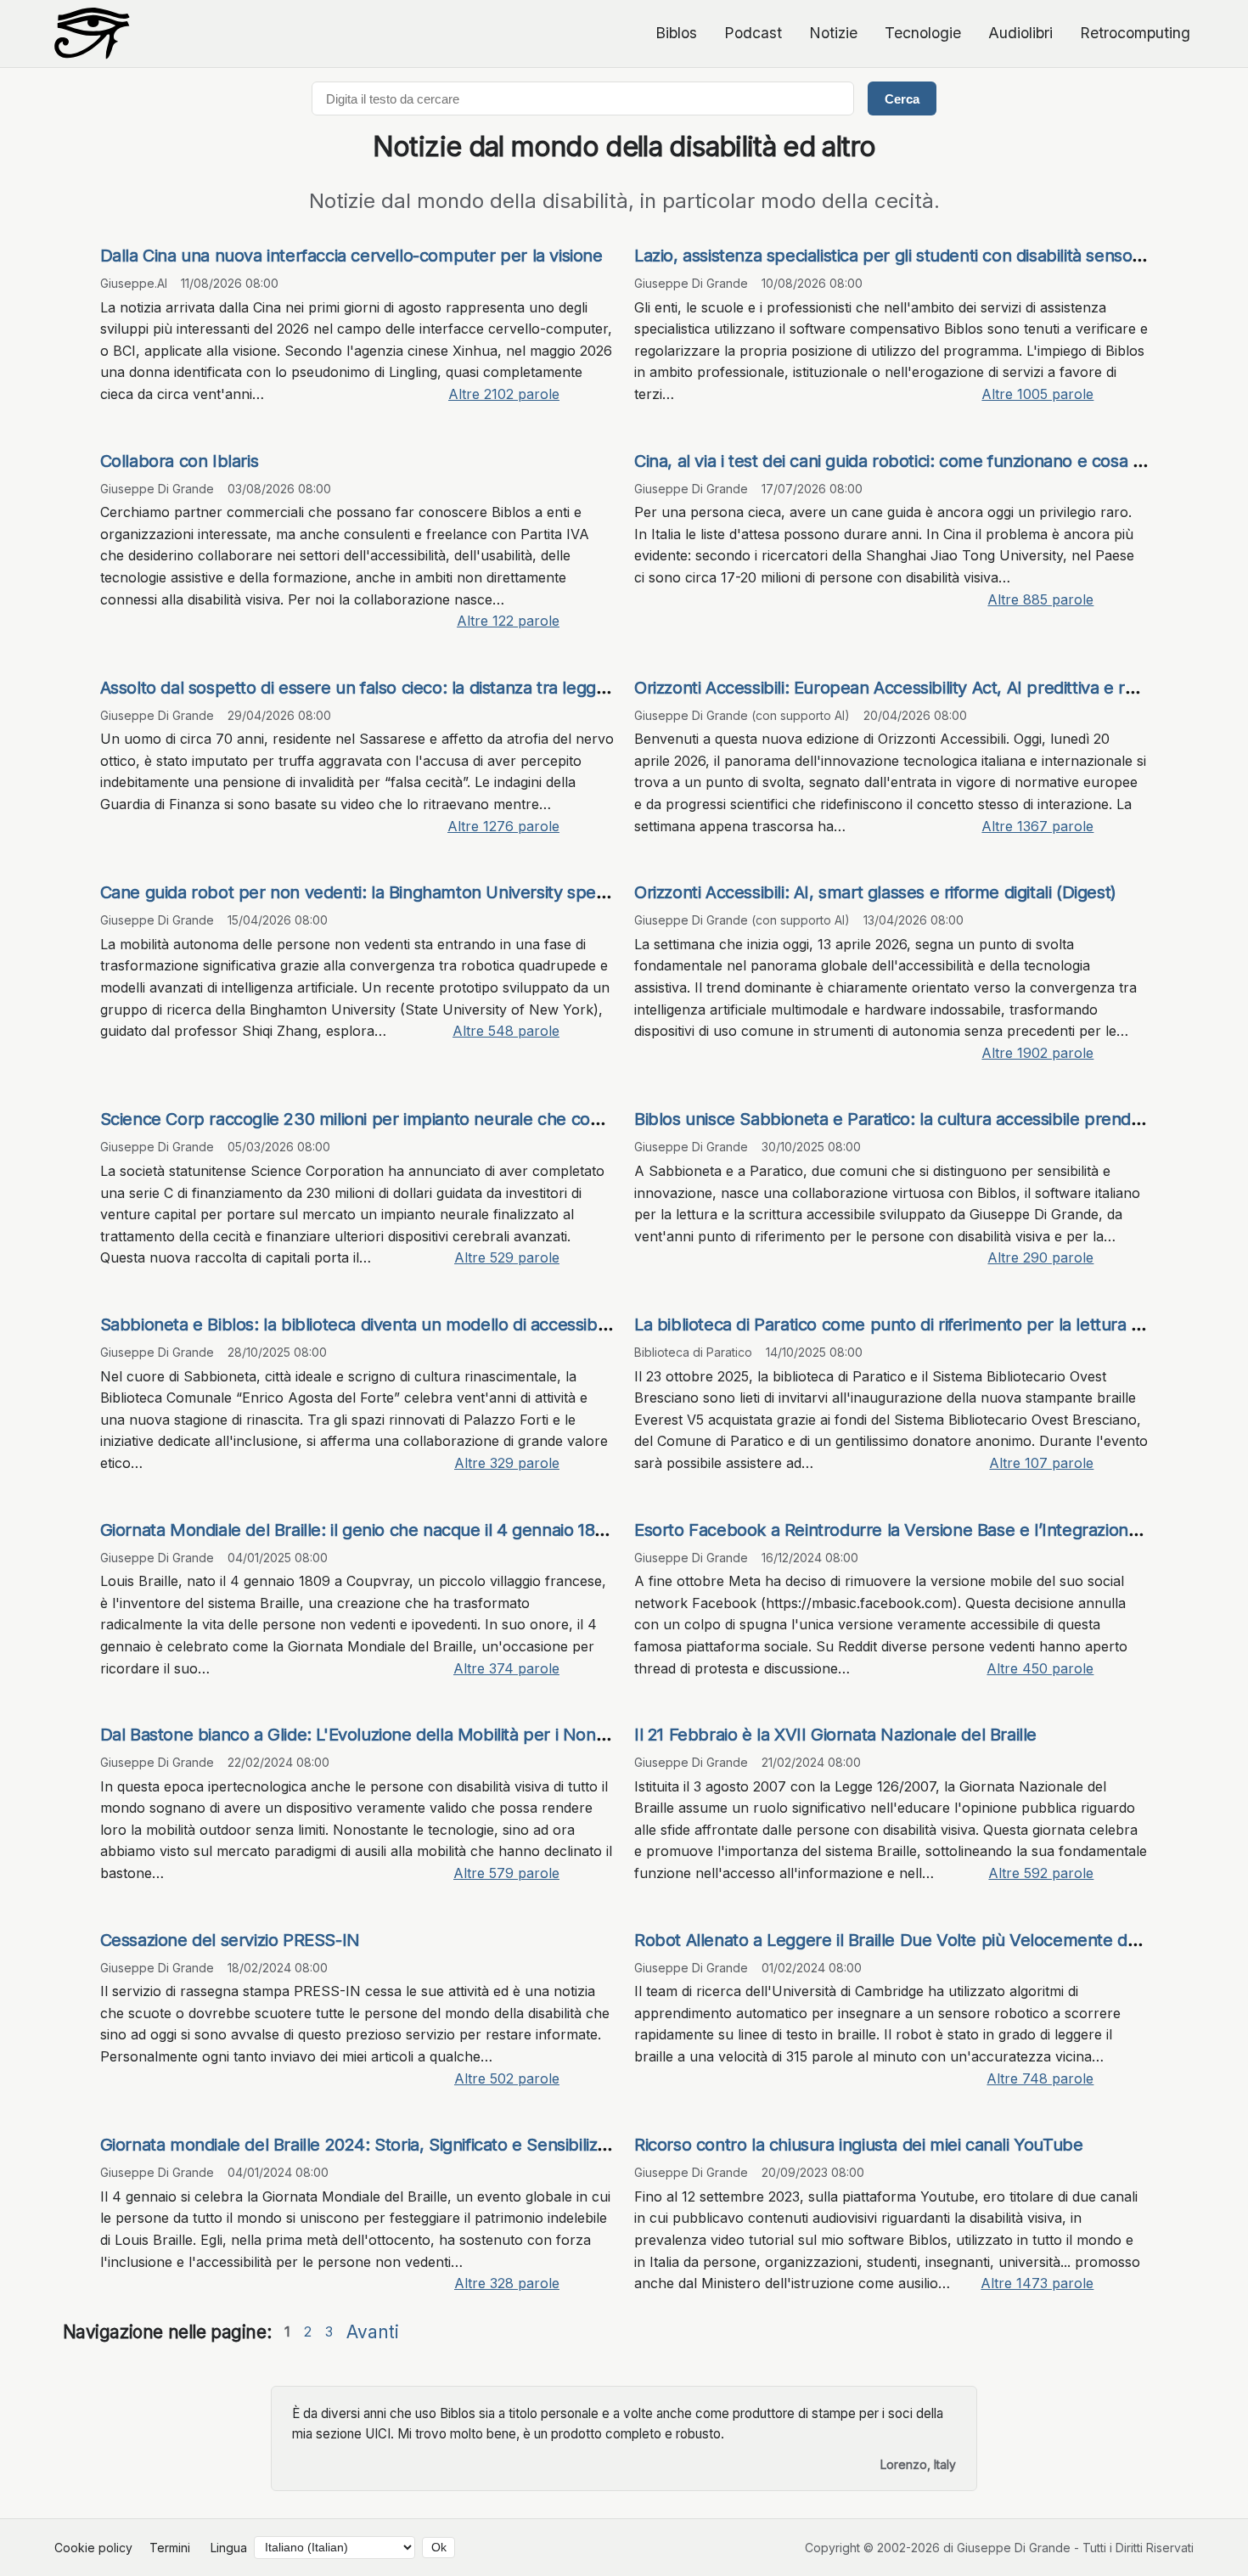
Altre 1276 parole (503, 826)
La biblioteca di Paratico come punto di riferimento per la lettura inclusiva (915, 1325)
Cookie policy (93, 2548)
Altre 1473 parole (1037, 2283)
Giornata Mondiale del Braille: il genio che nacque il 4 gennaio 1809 (357, 1530)
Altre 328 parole (507, 2283)
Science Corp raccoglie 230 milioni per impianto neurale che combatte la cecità (407, 1119)
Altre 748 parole (1040, 2078)
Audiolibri (1020, 33)
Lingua (229, 2548)
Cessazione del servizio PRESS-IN (230, 1940)
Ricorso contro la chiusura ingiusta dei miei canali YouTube (858, 2145)
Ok (439, 2548)
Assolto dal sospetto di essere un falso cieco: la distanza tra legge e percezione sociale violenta (467, 688)
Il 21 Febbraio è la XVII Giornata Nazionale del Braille (835, 1735)
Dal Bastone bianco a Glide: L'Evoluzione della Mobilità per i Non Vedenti (380, 1735)
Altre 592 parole (1041, 1873)
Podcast (753, 33)
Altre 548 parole (506, 1031)
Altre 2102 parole (504, 394)
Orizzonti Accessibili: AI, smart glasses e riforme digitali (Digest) (875, 892)
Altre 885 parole (1040, 599)
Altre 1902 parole (1037, 1053)
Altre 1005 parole (1037, 394)
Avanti (373, 2332)
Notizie (833, 33)
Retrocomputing (1135, 33)
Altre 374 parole (506, 1668)
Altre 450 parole (1040, 1668)
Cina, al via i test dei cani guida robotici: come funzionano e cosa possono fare (934, 461)
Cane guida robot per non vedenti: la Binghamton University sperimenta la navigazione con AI (461, 892)
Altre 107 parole (1041, 1463)
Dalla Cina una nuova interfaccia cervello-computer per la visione (351, 256)
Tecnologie (923, 33)
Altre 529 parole (507, 1257)
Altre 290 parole (1040, 1257)
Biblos (676, 33)
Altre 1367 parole (1037, 826)
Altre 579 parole (506, 1873)
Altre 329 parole (507, 1463)
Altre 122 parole (508, 621)
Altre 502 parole (507, 2078)
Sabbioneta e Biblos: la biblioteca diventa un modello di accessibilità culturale (397, 1325)
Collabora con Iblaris (180, 461)
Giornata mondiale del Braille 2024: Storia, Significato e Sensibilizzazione (378, 2145)
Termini (170, 2548)
